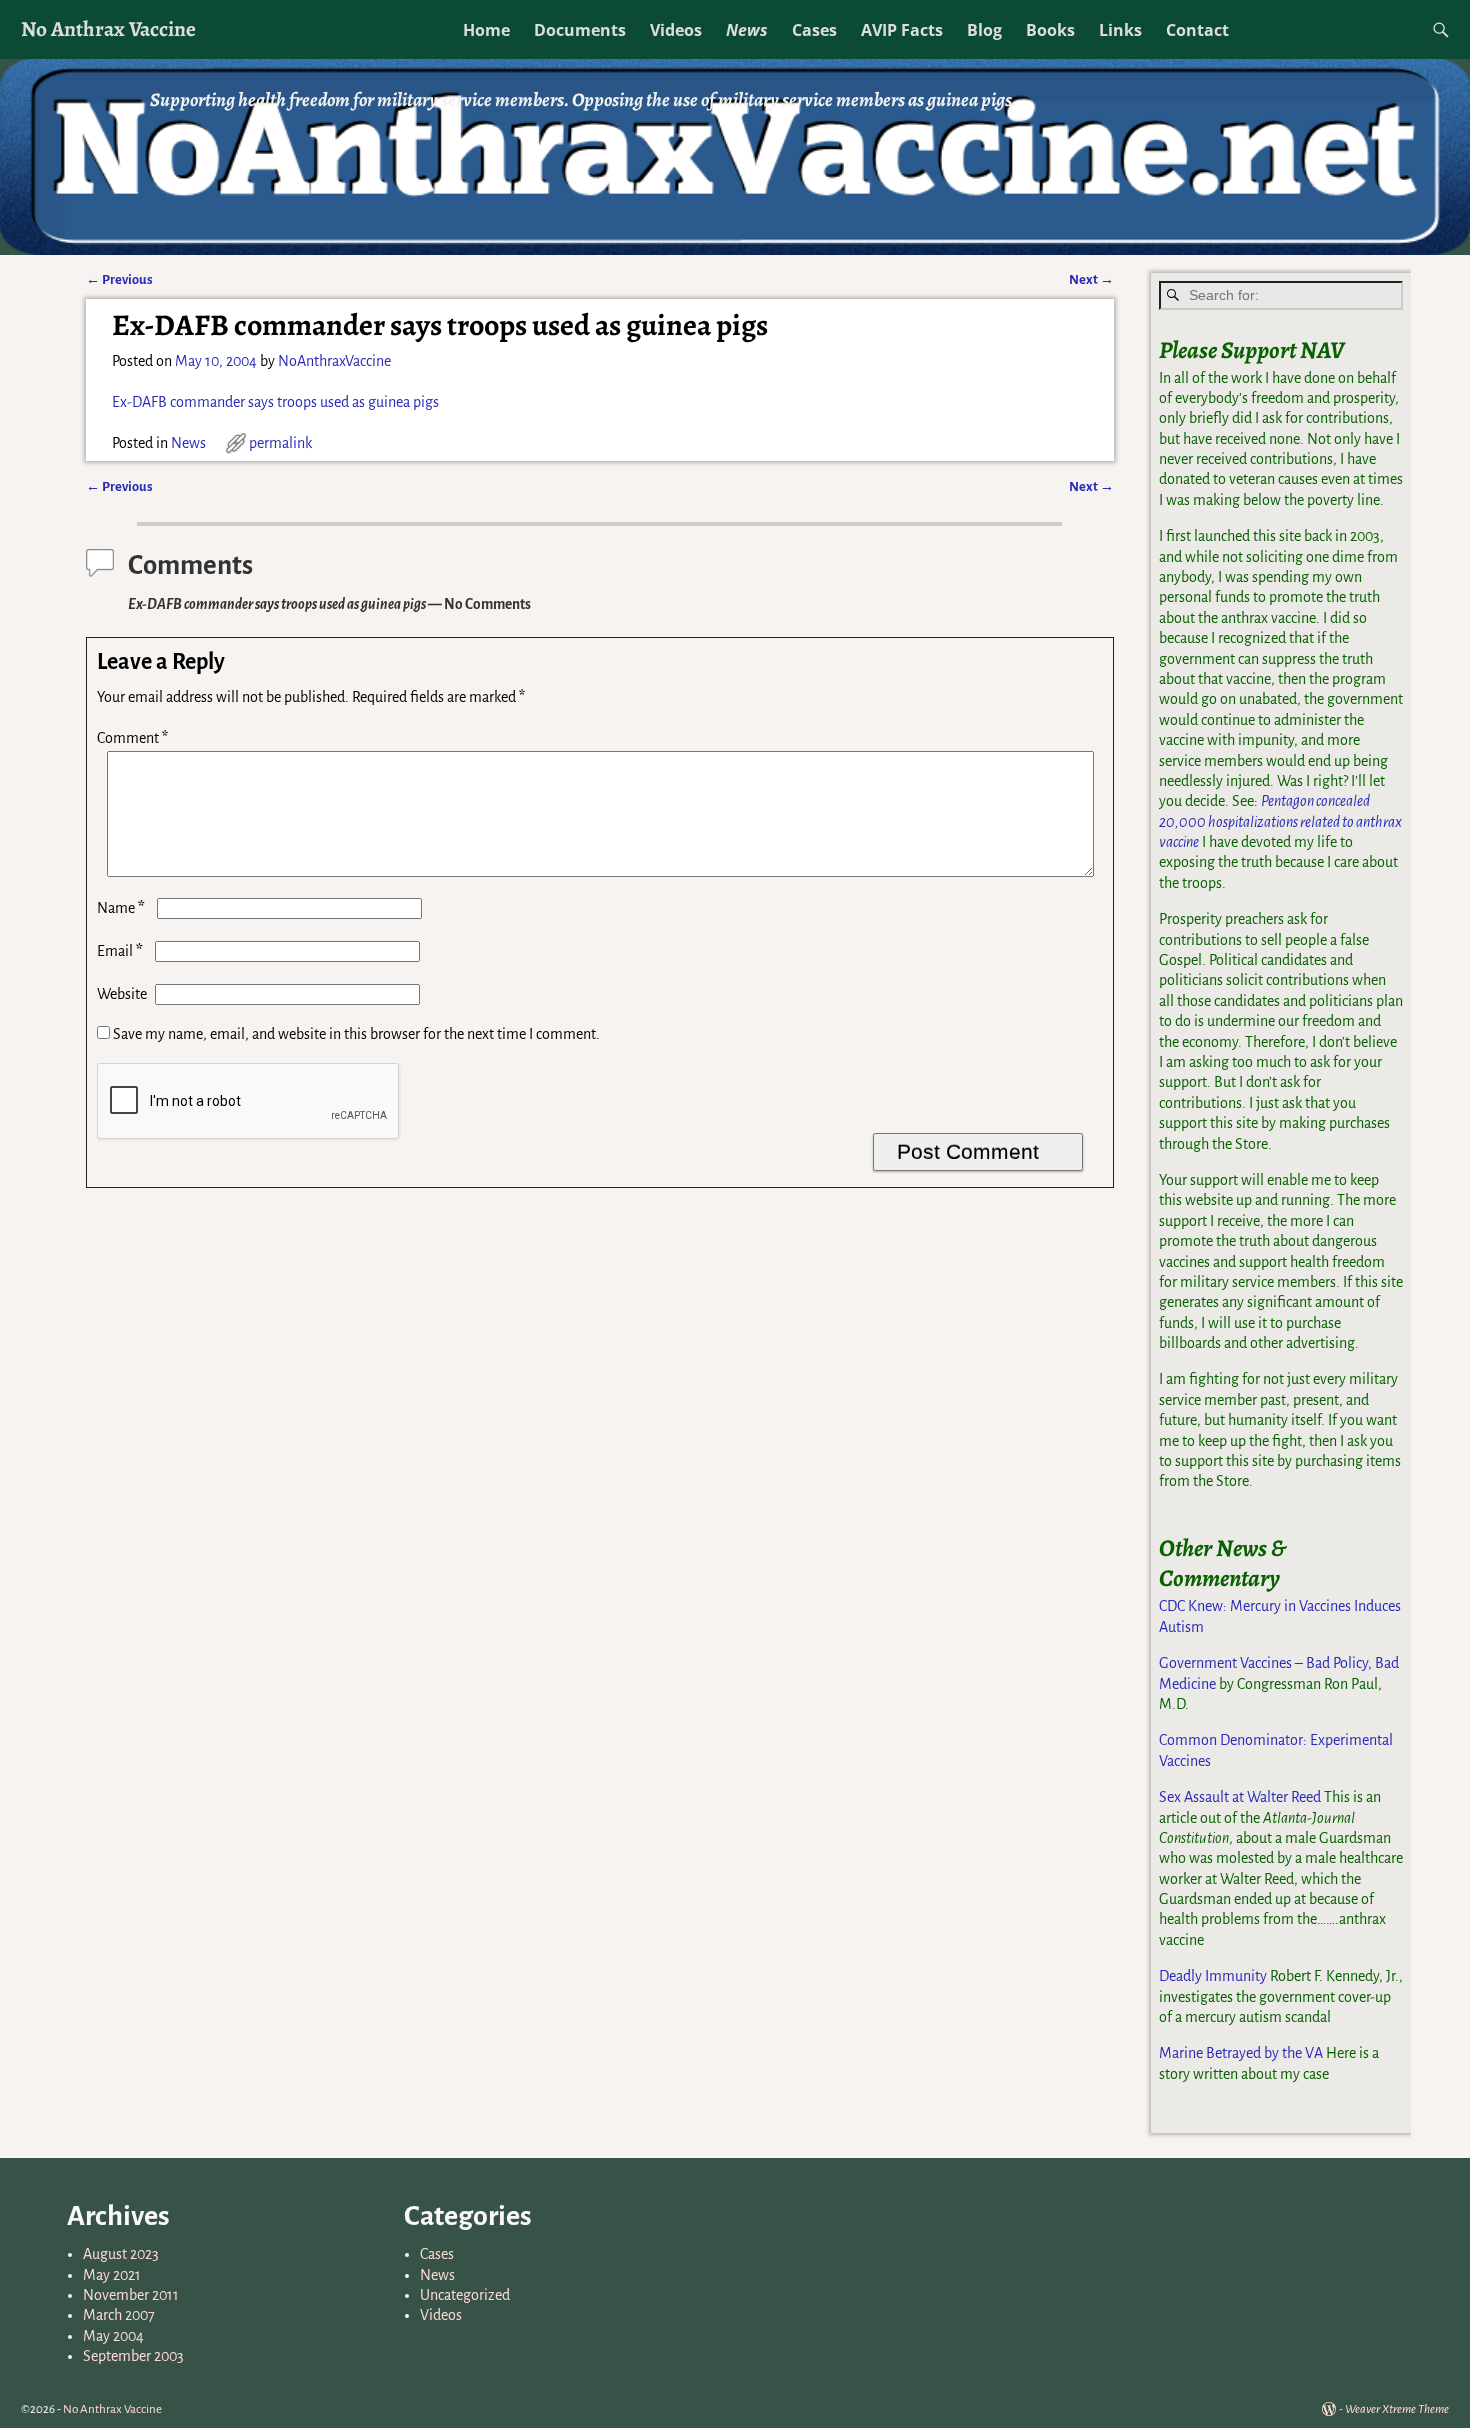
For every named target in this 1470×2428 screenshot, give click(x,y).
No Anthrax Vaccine (108, 28)
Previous (119, 279)
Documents (580, 30)
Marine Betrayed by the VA (1241, 2053)
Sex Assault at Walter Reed (1240, 1797)
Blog (984, 30)
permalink (280, 443)
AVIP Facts (902, 30)
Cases (814, 30)
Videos (676, 30)
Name (121, 908)
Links (1120, 30)
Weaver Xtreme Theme (1397, 2409)
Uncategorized (465, 2295)
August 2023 (121, 2254)
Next (1091, 279)
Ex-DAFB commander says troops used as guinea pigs (275, 402)
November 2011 (131, 2295)
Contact (1197, 30)
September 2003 (133, 2356)
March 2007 (119, 2315)
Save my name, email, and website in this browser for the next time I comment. (356, 1034)
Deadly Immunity (1213, 1976)
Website (122, 994)
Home (486, 30)
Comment (132, 738)
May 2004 (113, 2336)
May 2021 (112, 2275)
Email (120, 951)
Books (1050, 30)
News (747, 30)
